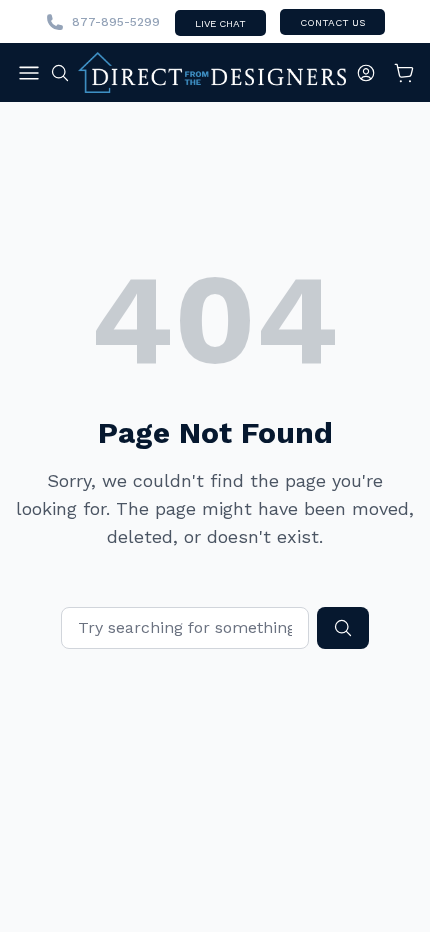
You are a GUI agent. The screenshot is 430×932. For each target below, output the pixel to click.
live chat (220, 23)
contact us (332, 22)
